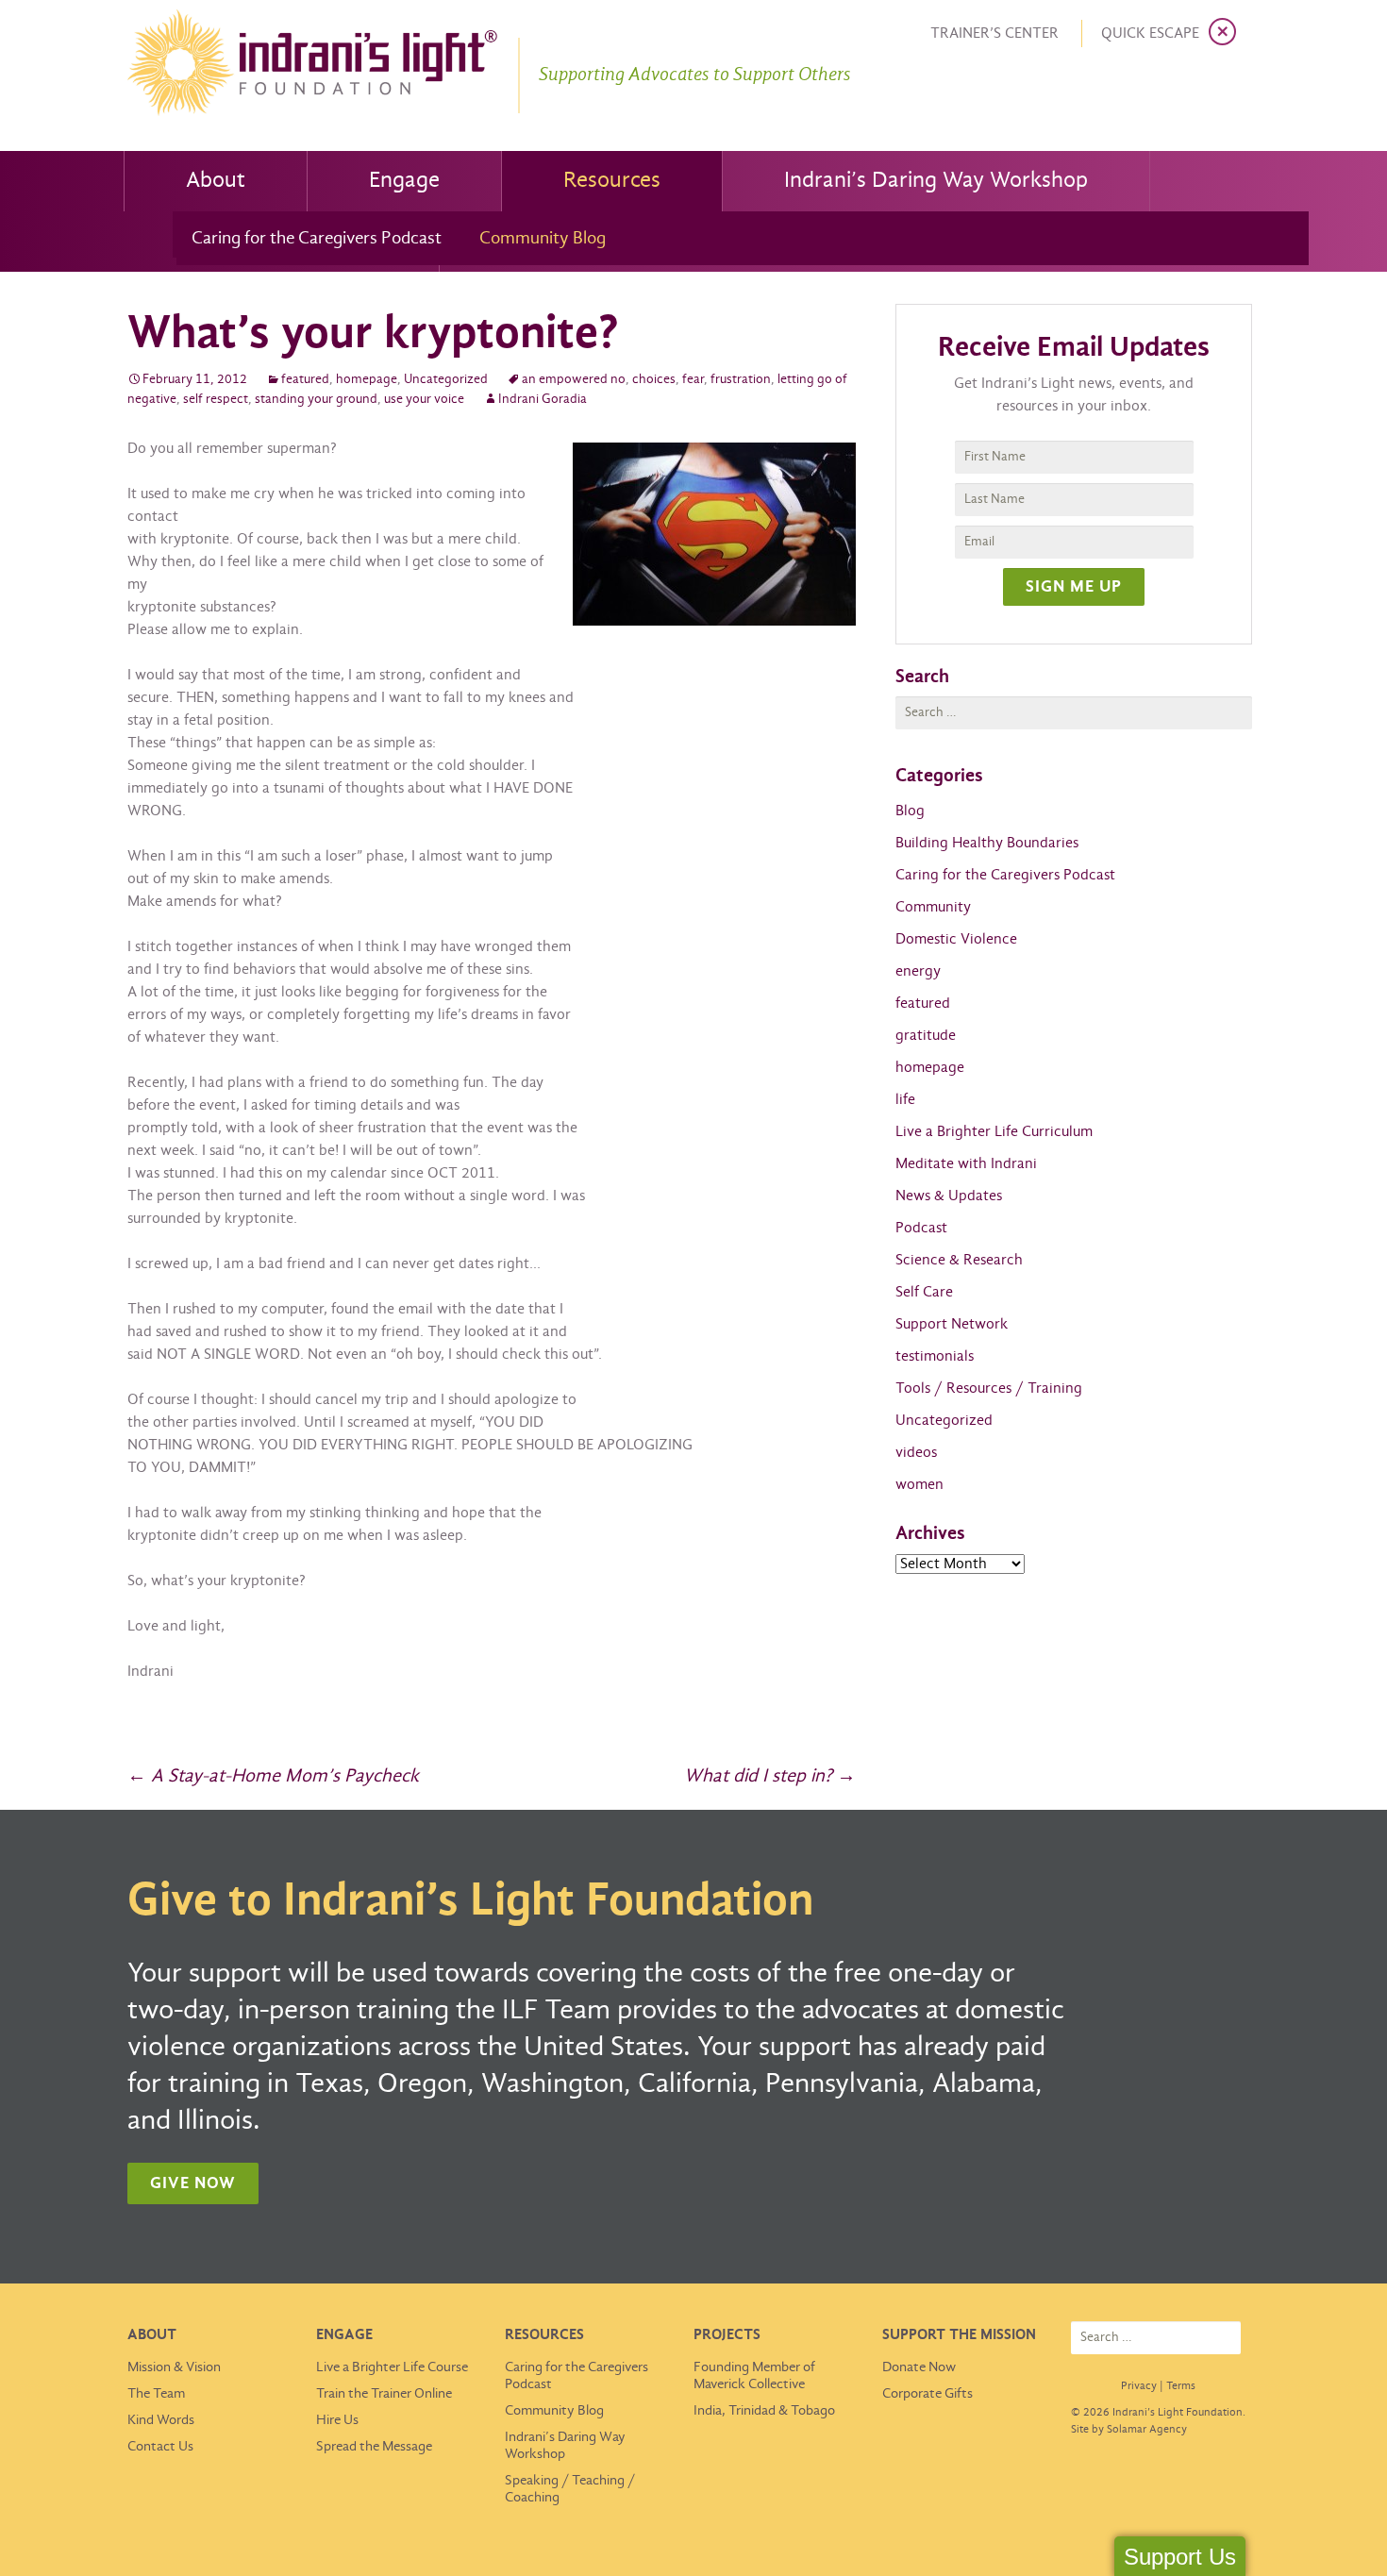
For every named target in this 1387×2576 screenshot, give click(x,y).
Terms (1181, 2386)
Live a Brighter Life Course (392, 2367)
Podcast (921, 1228)
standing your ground (316, 400)
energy (918, 971)
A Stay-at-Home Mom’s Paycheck (273, 1776)
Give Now (193, 2184)
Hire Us (337, 2420)
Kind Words (161, 2420)
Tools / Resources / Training (989, 1388)
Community (933, 907)
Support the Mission (959, 2335)
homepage (367, 380)
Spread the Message (374, 2447)
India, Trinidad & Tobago (764, 2411)
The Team (156, 2394)
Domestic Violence (956, 939)
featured (305, 380)
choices (654, 380)
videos (916, 1453)
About (216, 181)
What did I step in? (770, 1776)
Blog (910, 811)
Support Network (952, 1324)
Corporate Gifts (927, 2394)
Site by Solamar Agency (1129, 2430)
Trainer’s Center (994, 33)
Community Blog (543, 239)
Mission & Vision (174, 2367)
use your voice (424, 400)
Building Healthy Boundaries (987, 843)
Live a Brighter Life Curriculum (994, 1132)
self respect (216, 400)
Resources (612, 181)
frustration (741, 380)
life (905, 1100)
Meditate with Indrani (966, 1164)
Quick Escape (1150, 33)
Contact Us (160, 2447)
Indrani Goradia (543, 400)
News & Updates (949, 1196)
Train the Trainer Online (384, 2394)
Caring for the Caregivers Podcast (317, 239)
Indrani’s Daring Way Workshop (936, 181)
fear (693, 380)
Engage (404, 181)
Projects (727, 2335)
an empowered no (574, 380)
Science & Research (959, 1260)
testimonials (935, 1356)
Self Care (924, 1292)
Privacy (1139, 2386)
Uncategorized (446, 380)
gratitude (926, 1036)
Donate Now (919, 2367)
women (919, 1485)
